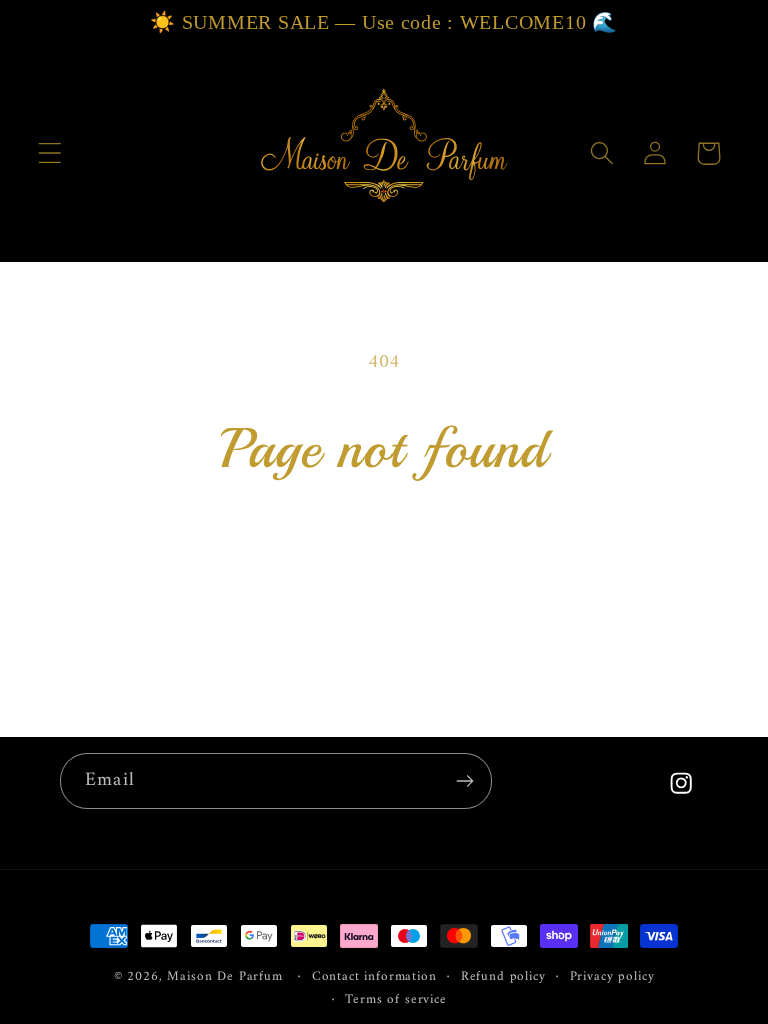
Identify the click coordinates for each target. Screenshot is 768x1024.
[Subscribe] (464, 781)
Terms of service (395, 1000)
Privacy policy (612, 977)
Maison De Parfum (224, 976)
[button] (50, 153)
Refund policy (503, 977)
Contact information (374, 977)
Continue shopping (383, 560)
